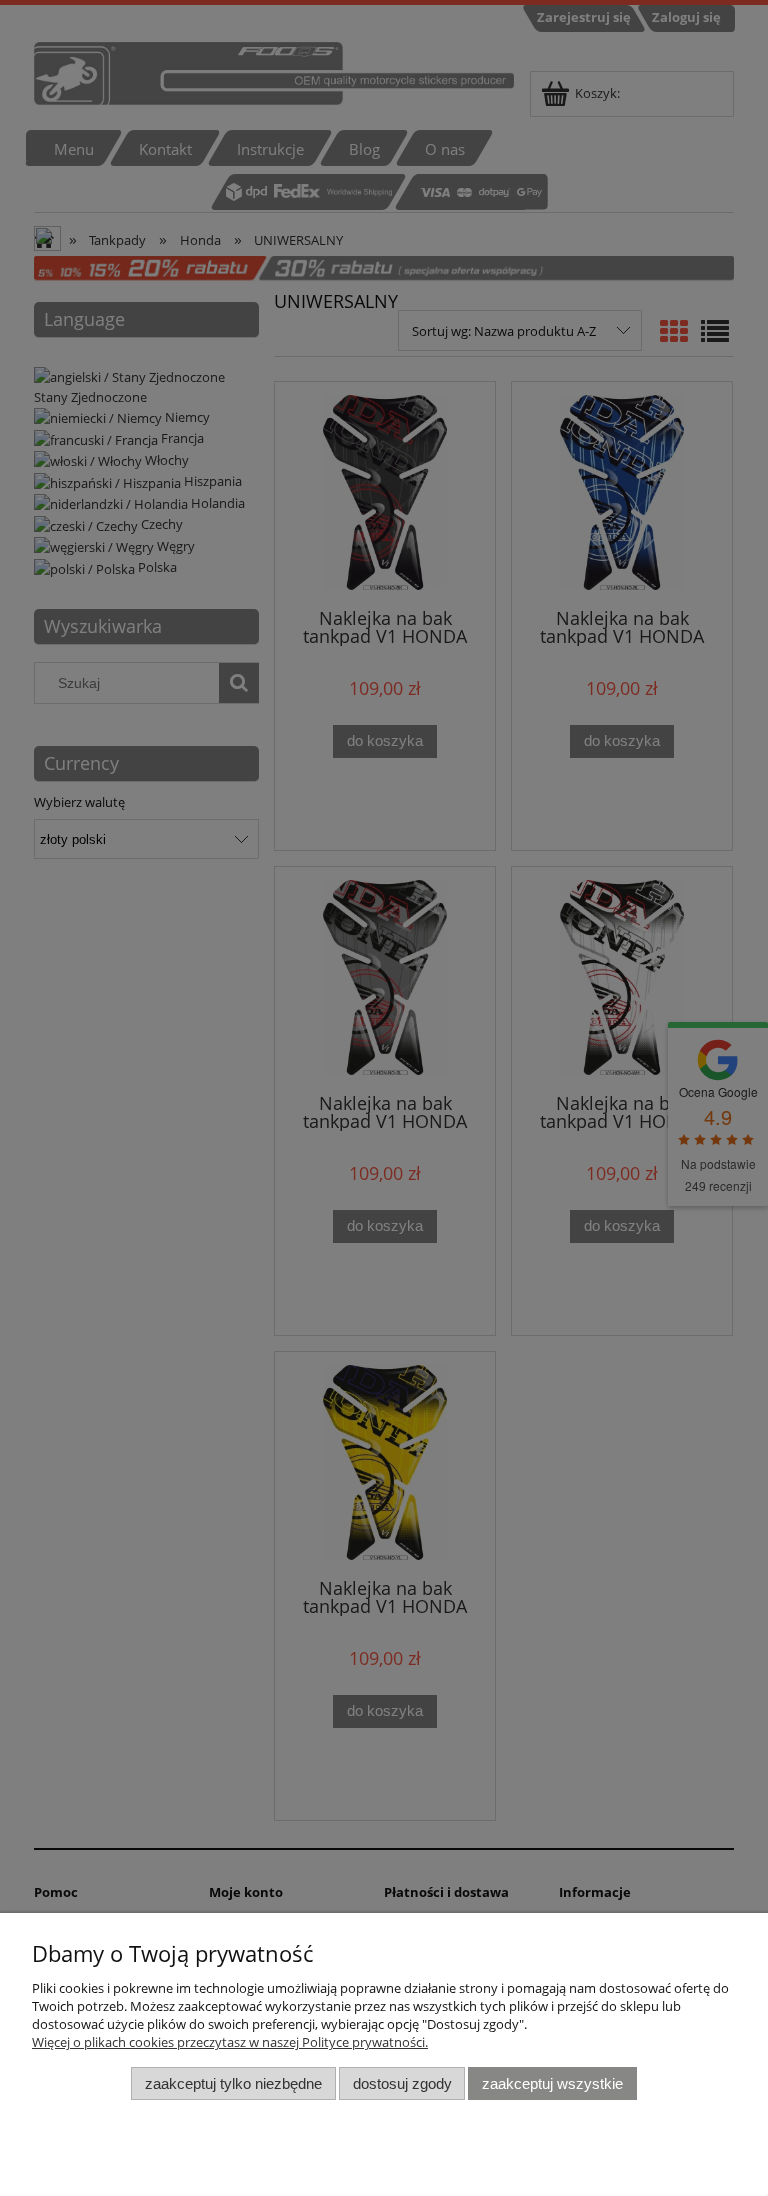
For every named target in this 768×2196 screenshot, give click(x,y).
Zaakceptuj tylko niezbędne (233, 2083)
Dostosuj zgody (402, 2083)
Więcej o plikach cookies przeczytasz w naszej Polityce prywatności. (230, 2042)
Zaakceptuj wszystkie (552, 2083)
